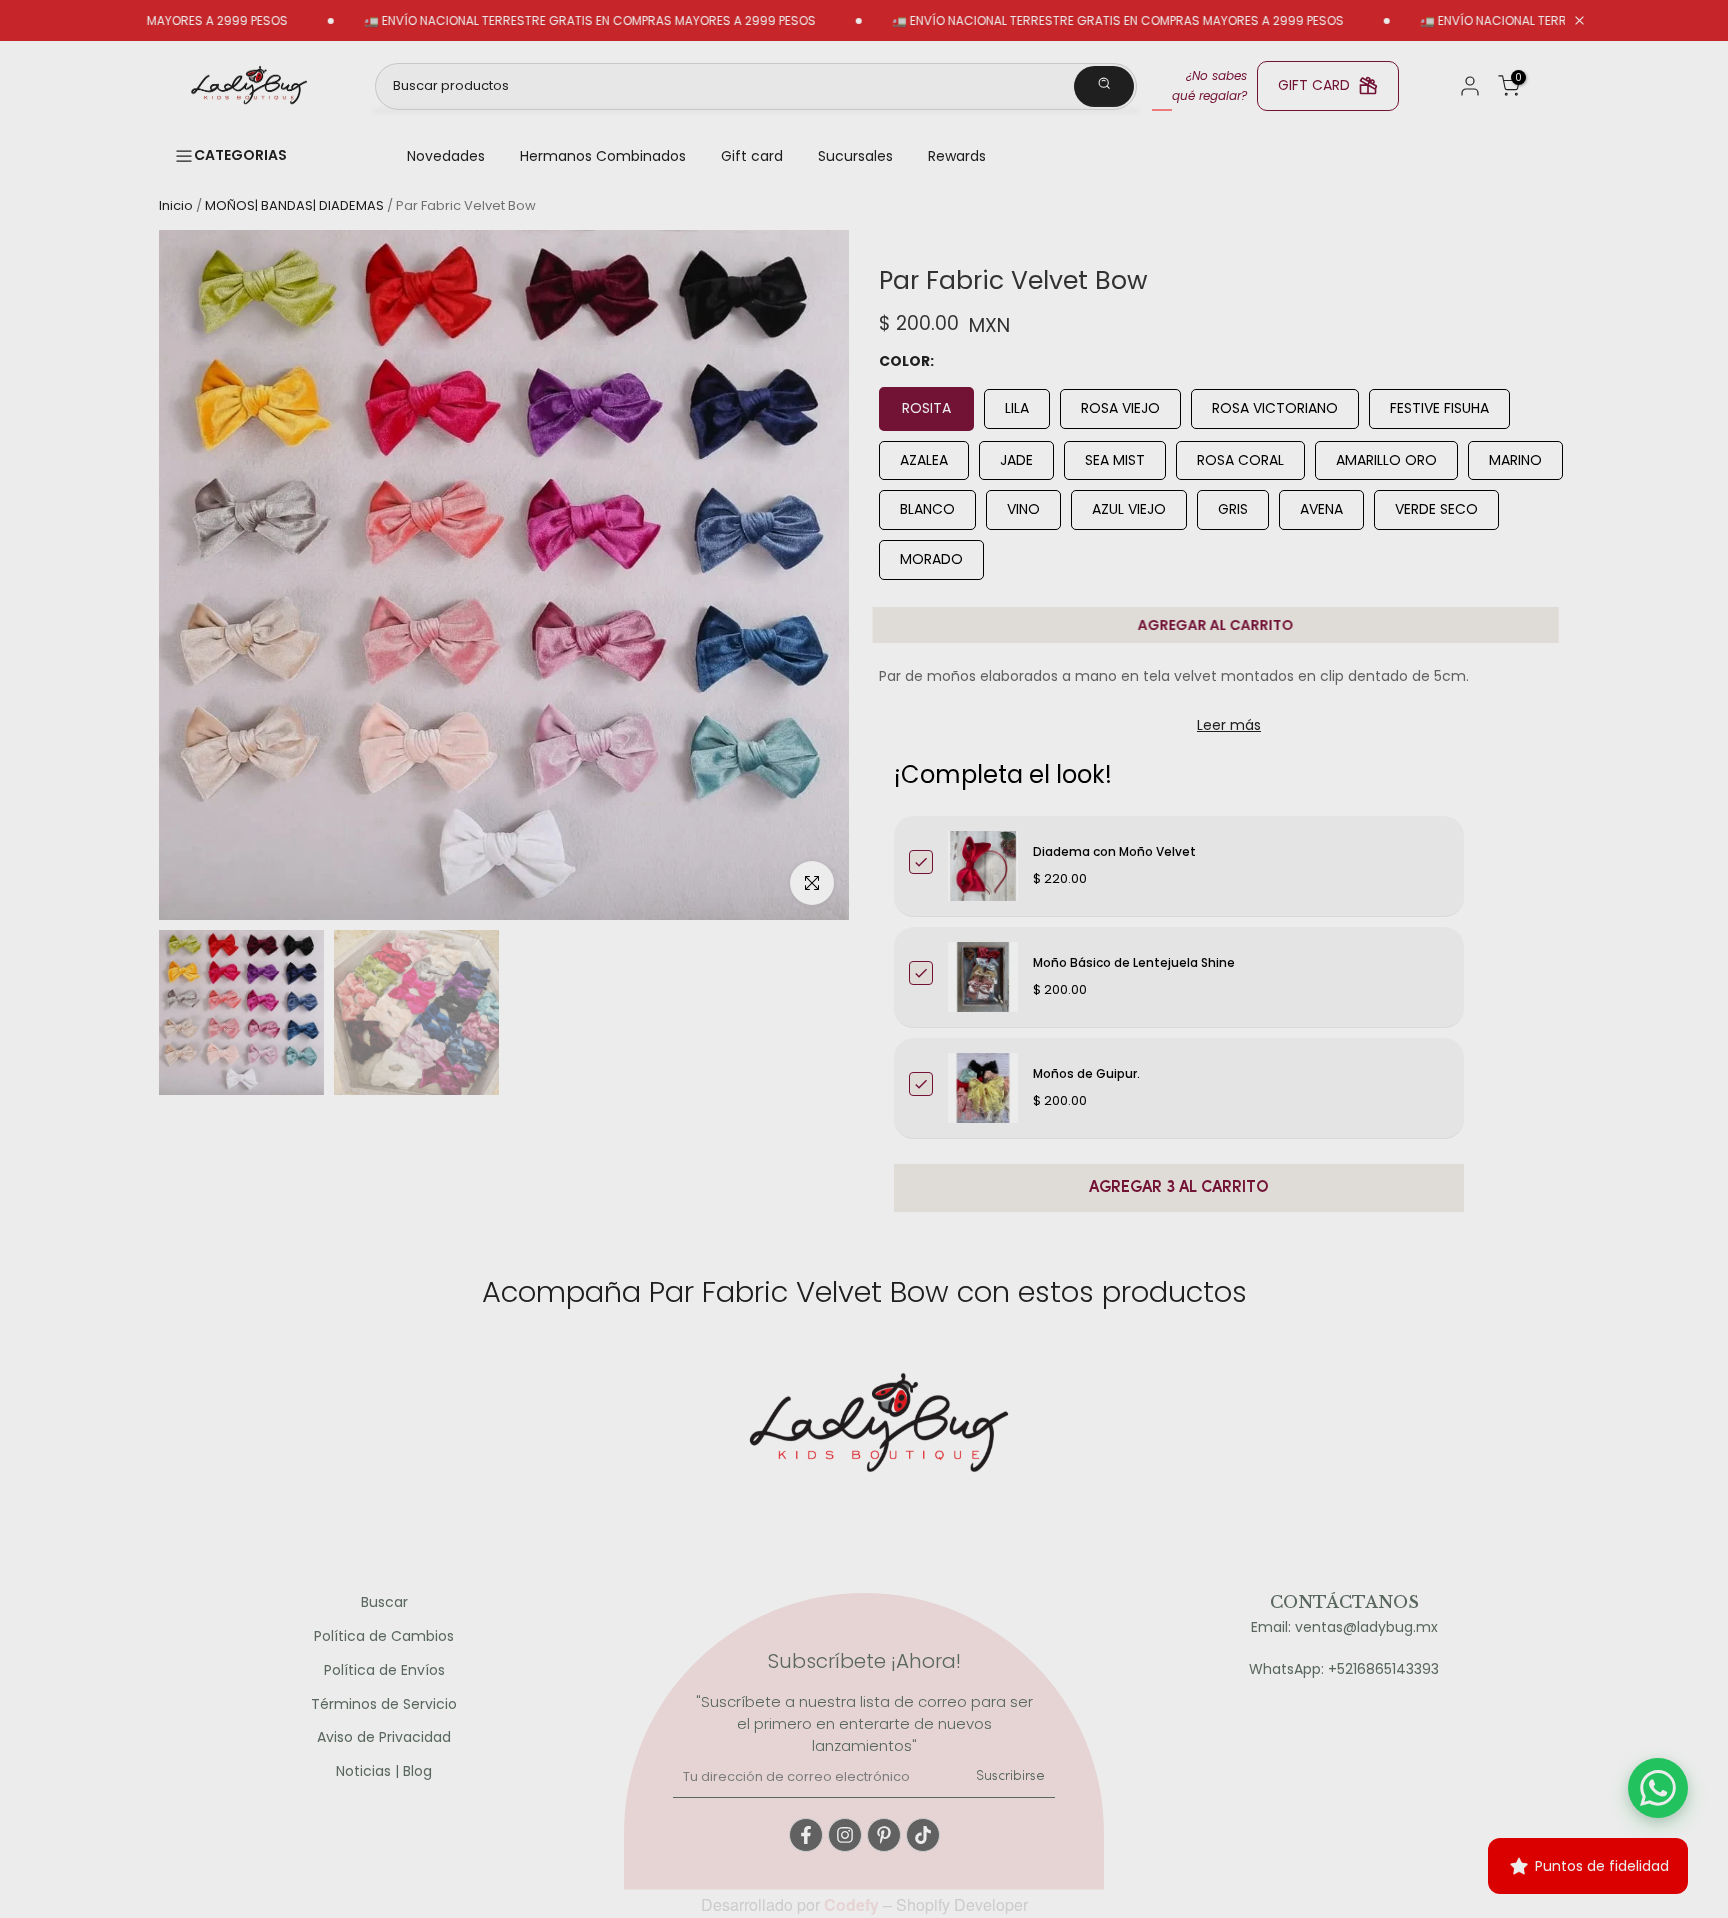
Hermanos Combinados (603, 156)
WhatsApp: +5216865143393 (1344, 1669)
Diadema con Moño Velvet (1114, 851)
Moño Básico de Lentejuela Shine (1134, 962)
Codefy (853, 1904)
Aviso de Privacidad (384, 1737)
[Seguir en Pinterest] (884, 1835)
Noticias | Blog (384, 1771)
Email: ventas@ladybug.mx (1344, 1627)
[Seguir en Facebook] (806, 1835)
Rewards (957, 156)
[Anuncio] (533, 21)
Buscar (384, 1602)
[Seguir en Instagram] (845, 1835)
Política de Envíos (384, 1670)
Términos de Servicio (384, 1704)
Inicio (176, 205)
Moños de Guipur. (1086, 1073)
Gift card (752, 156)
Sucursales (855, 156)
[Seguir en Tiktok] (923, 1835)
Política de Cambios (384, 1636)
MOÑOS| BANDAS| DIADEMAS (294, 205)
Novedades (446, 156)
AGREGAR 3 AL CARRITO (1179, 1188)
